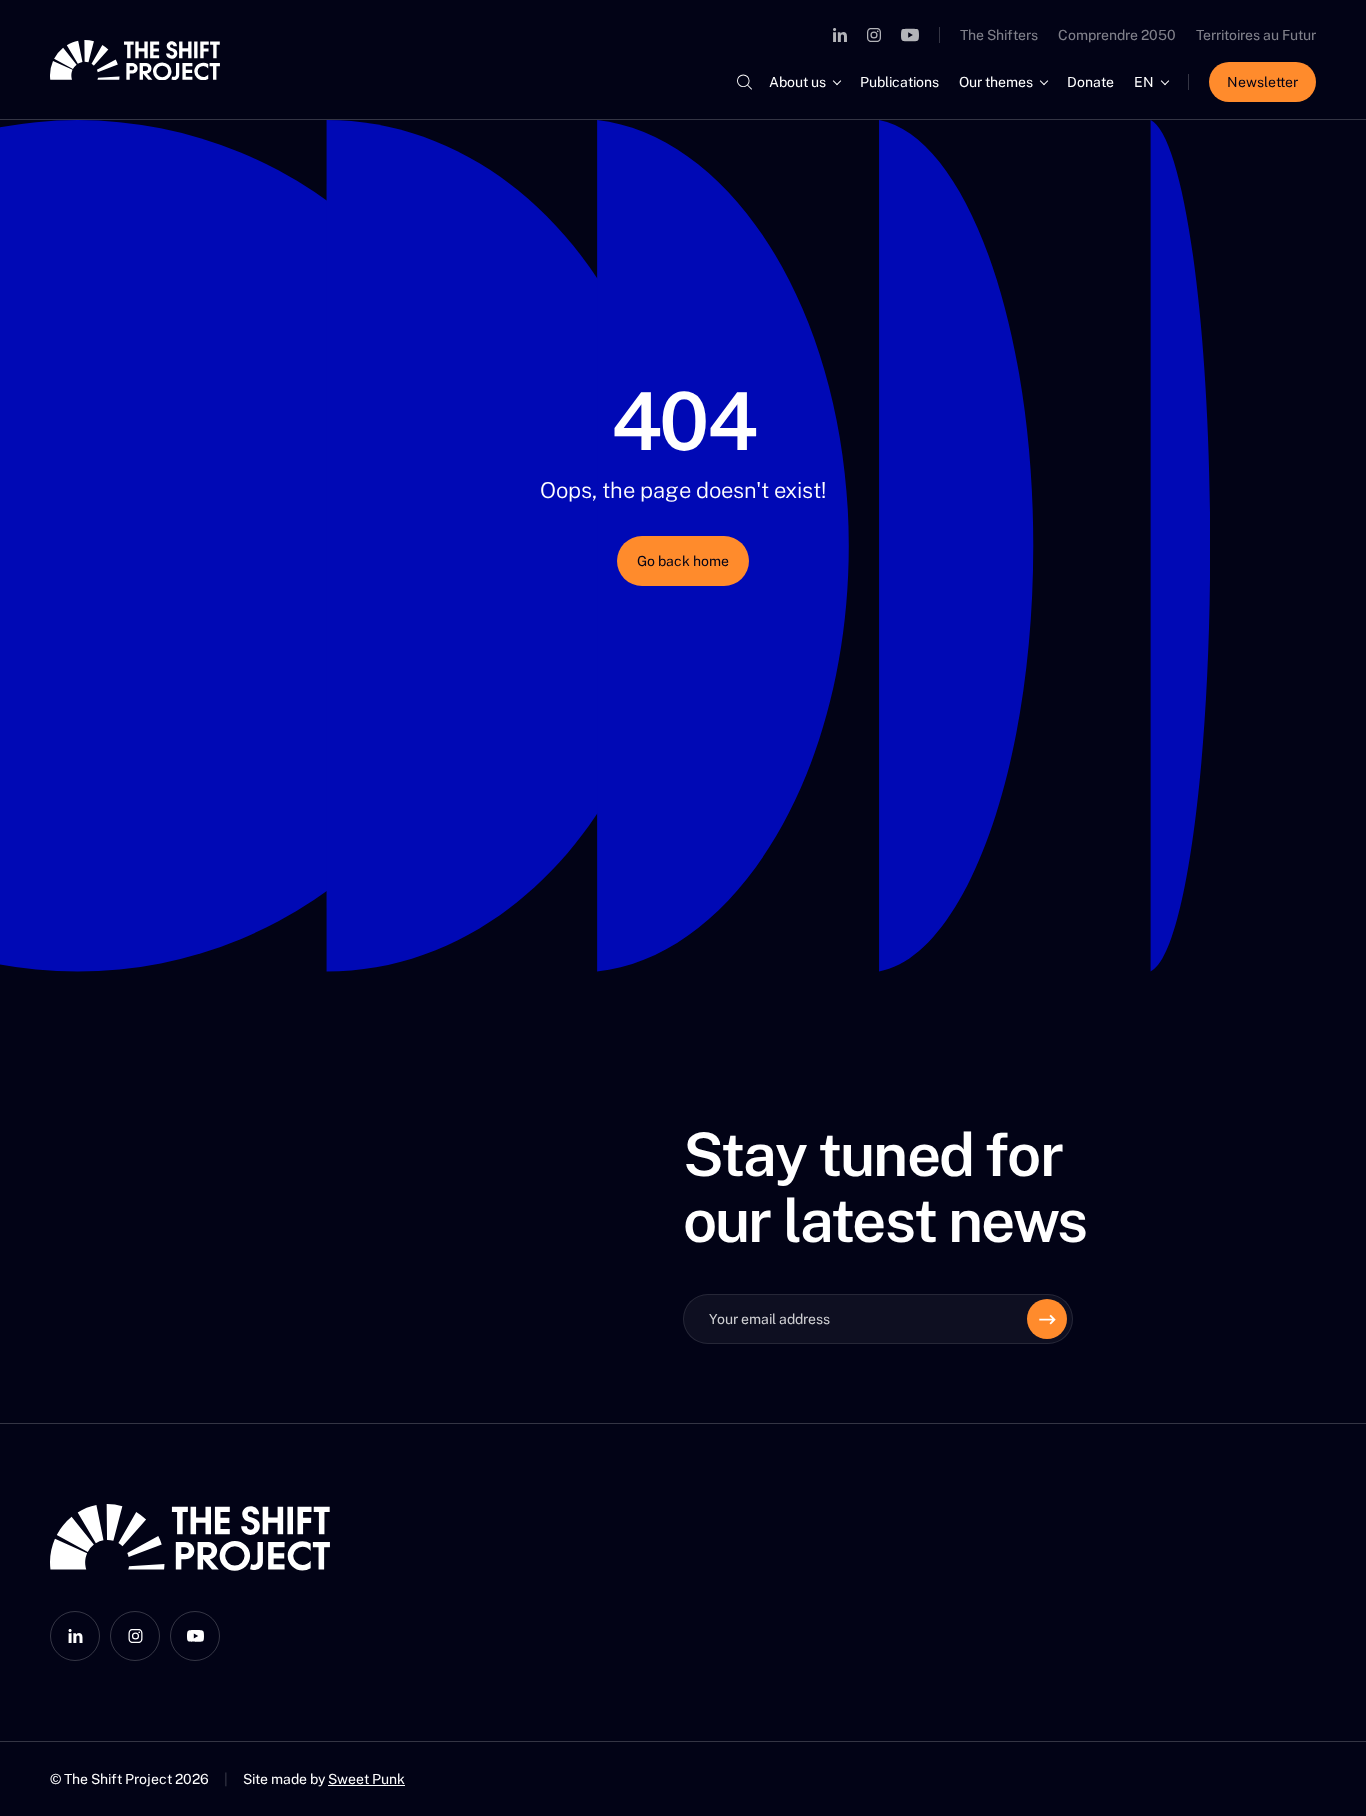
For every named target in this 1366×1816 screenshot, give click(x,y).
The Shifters (999, 35)
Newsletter (1262, 82)
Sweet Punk (366, 1779)
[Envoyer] (1047, 1319)
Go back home (683, 561)
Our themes (996, 82)
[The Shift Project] (135, 60)
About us (797, 82)
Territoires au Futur (1256, 35)
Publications (899, 82)
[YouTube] (910, 35)
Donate (1090, 82)
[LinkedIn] (840, 35)
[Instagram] (874, 35)
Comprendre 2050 (1117, 35)
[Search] (744, 82)
